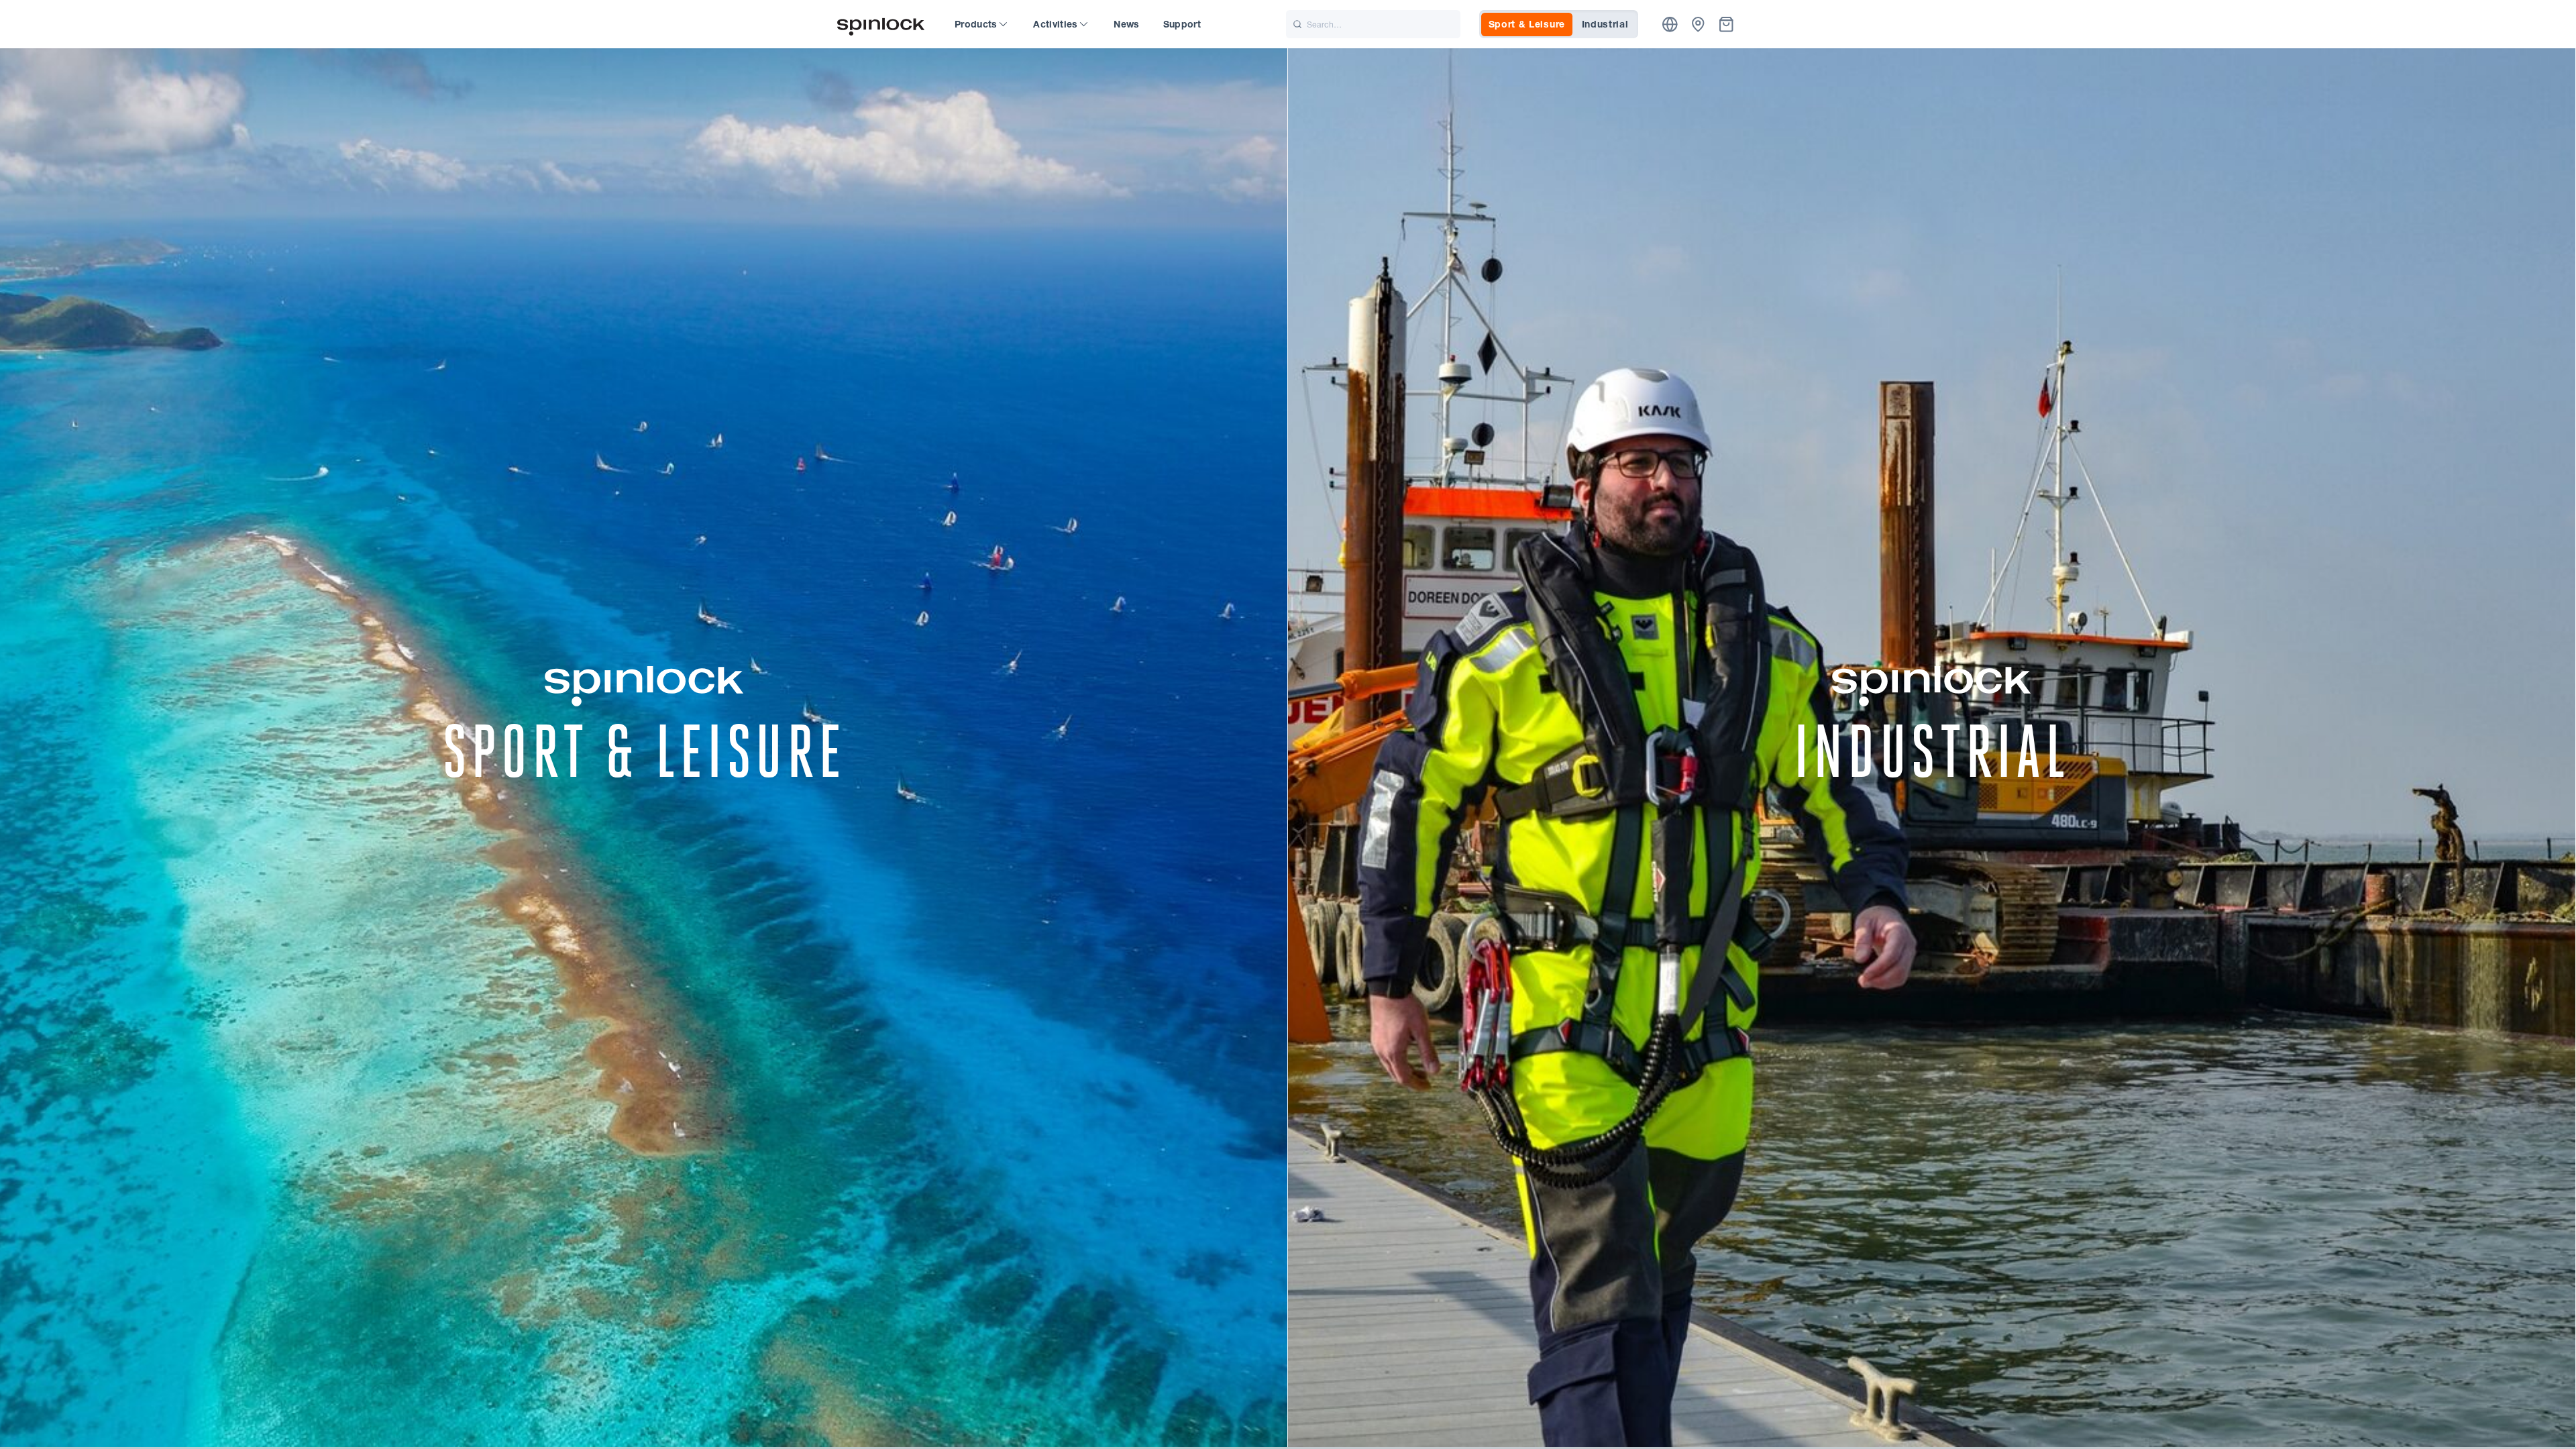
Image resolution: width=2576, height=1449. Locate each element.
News (1126, 24)
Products (976, 24)
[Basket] (1726, 24)
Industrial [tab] (1605, 24)
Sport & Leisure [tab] (1527, 24)
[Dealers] (1698, 24)
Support (1182, 24)
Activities (1056, 24)
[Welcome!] (881, 24)
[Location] (1670, 24)
